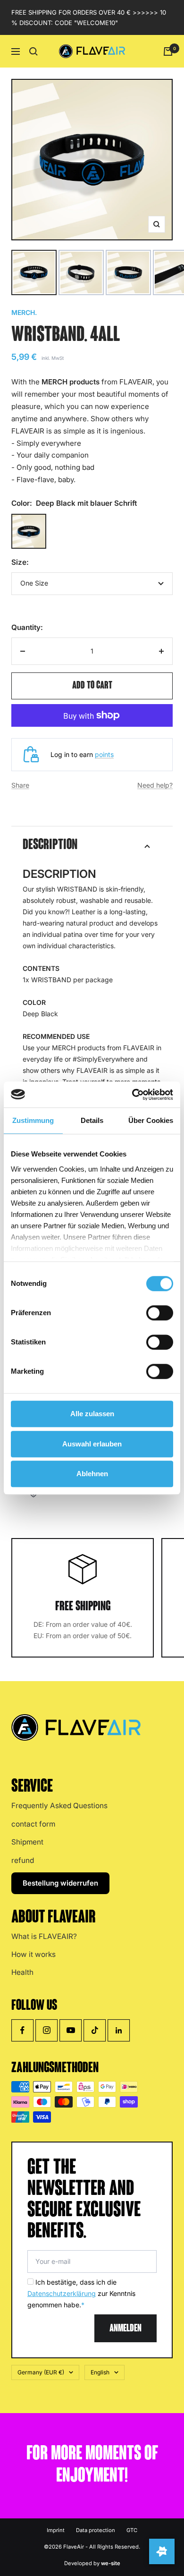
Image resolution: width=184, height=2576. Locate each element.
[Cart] (168, 51)
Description (50, 846)
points (104, 754)
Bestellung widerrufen (60, 1883)
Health (22, 1972)
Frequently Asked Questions (59, 1806)
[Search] (33, 51)
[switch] (160, 1313)
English (100, 2372)
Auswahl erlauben (92, 1444)
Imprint (56, 2530)
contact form (33, 1824)
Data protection (96, 2530)
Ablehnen (92, 1474)
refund (23, 1860)
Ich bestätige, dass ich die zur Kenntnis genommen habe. (81, 2293)
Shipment (27, 1842)
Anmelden (125, 2329)
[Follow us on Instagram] (46, 2030)
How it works (33, 1954)
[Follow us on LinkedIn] (119, 2030)
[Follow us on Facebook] (22, 2030)
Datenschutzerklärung (62, 2293)
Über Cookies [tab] (151, 1120)
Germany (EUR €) (41, 2372)
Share (20, 785)
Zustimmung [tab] (33, 1120)
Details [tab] (92, 1120)
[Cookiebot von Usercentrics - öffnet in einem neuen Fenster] (132, 1095)
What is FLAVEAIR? (44, 1936)
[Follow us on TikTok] (95, 2030)
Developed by (92, 2563)
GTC (132, 2530)
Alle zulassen (92, 1414)
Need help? (155, 785)
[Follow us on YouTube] (71, 2030)
